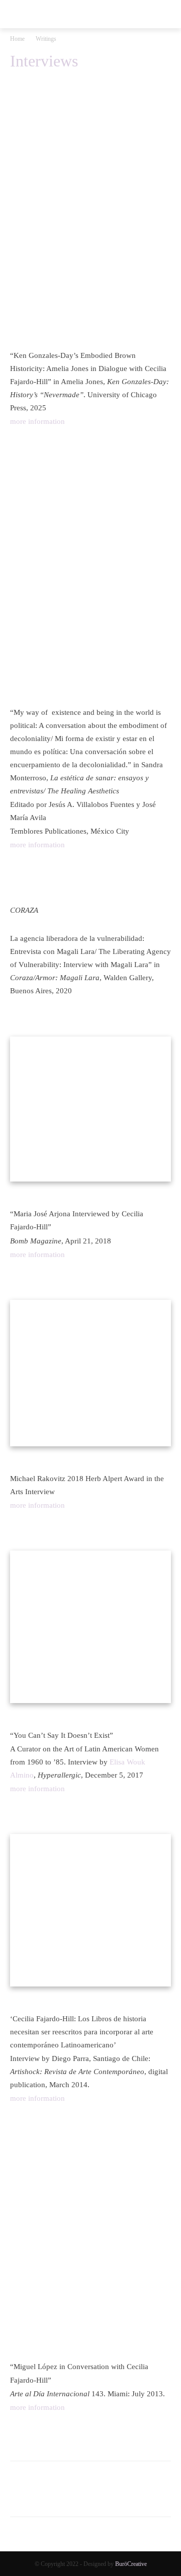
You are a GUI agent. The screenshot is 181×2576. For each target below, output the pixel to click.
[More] (113, 2496)
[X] (43, 2496)
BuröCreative (131, 2564)
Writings (46, 39)
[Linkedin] (89, 2496)
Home (17, 39)
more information (37, 421)
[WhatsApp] (66, 2496)
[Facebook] (20, 2496)
